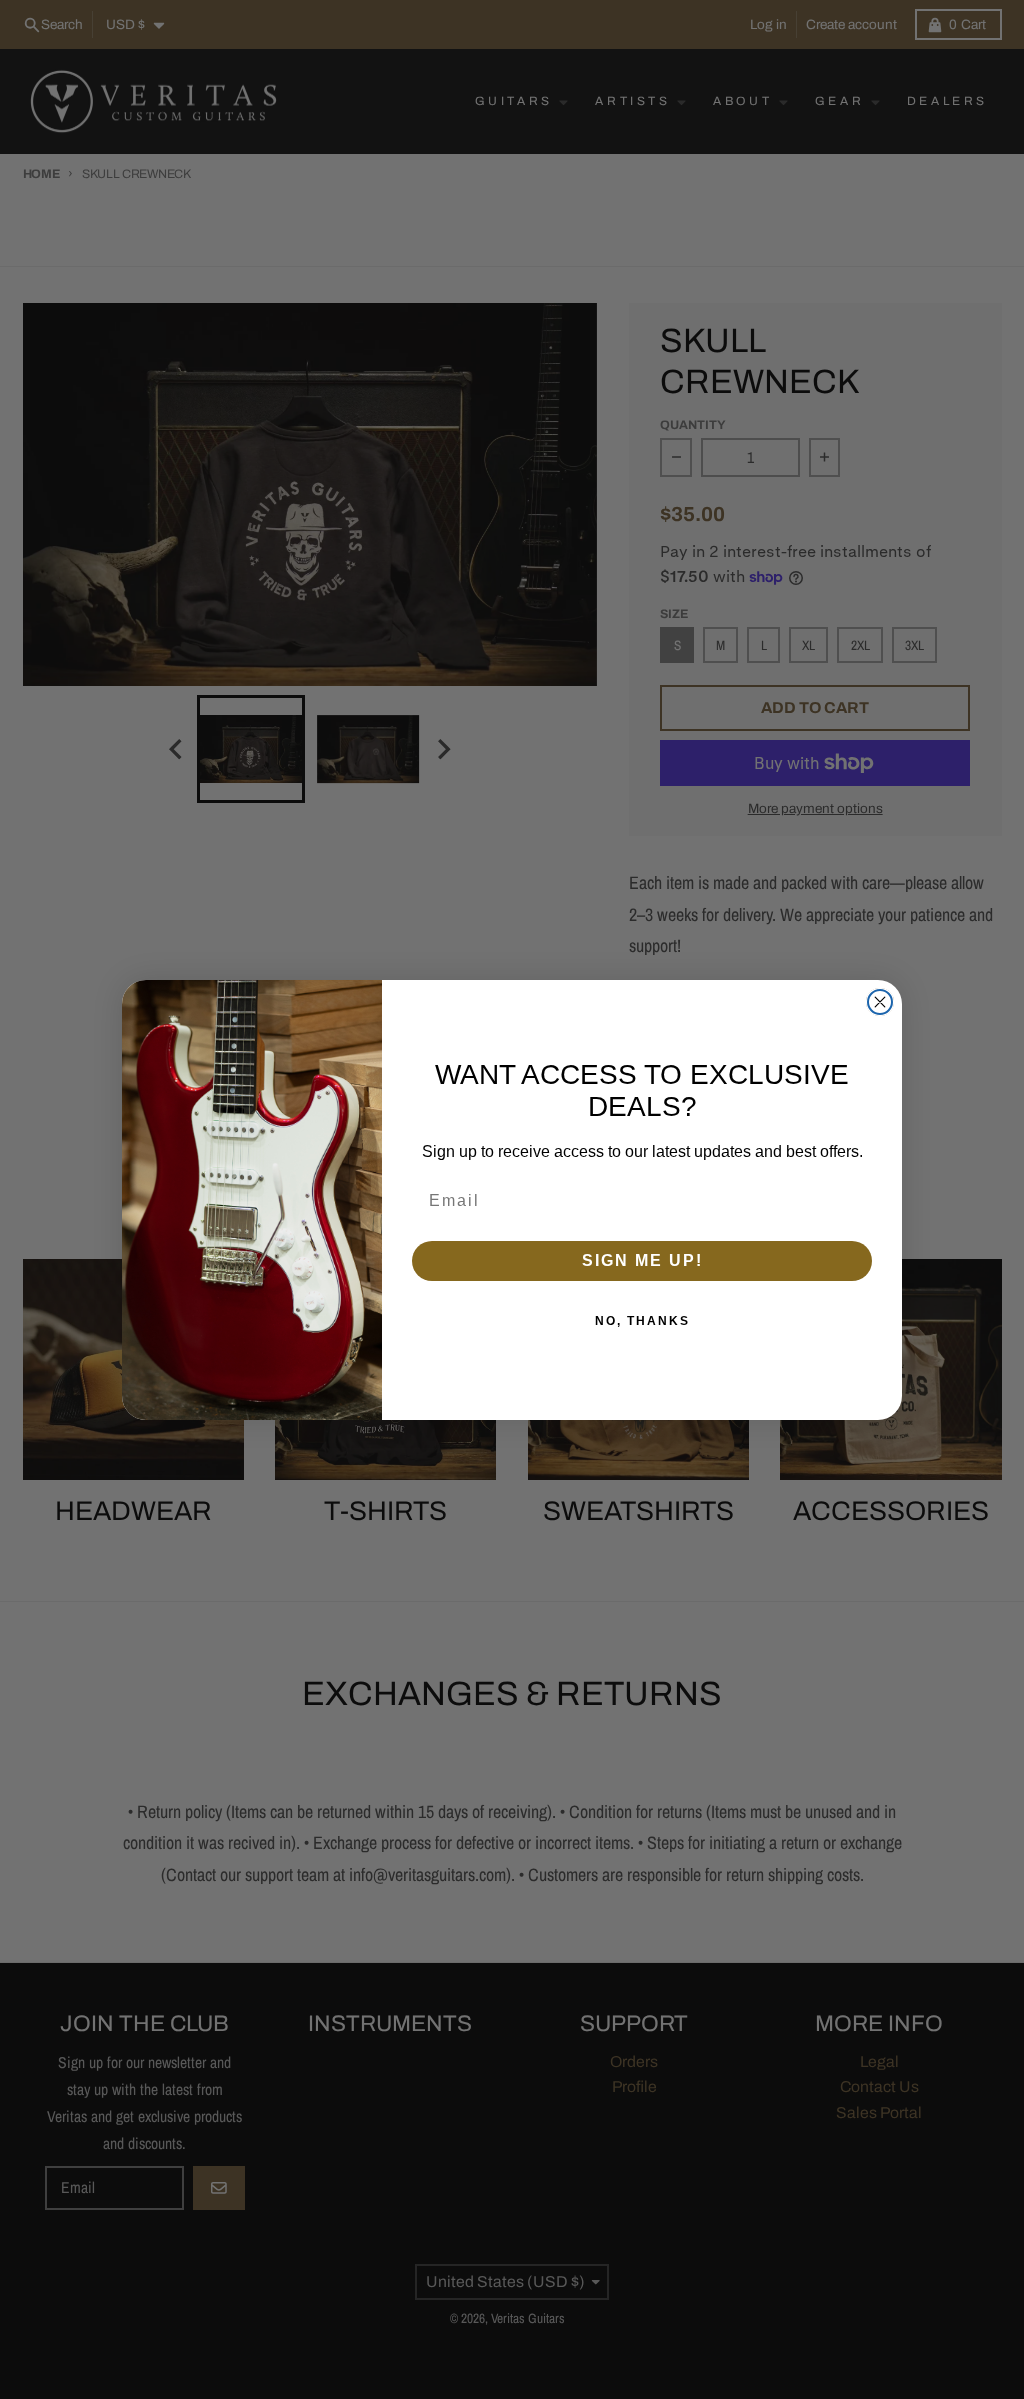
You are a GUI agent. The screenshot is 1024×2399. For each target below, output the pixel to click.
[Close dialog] (880, 1002)
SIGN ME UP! (642, 1260)
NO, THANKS (642, 1321)
